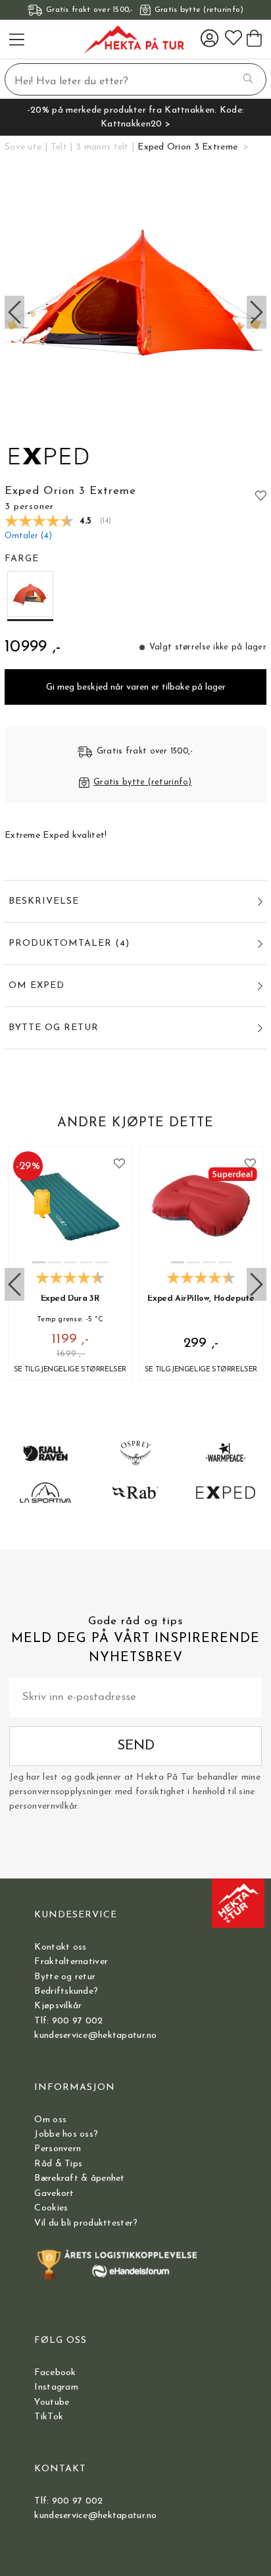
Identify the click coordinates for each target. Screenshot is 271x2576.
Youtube (52, 2402)
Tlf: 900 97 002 (68, 2021)
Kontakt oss (60, 1947)
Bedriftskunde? (66, 1991)
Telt (59, 147)
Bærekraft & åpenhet (79, 2179)
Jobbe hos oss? (66, 2134)
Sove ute (23, 147)
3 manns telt (102, 147)
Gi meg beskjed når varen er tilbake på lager (136, 687)
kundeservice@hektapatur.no (95, 2036)
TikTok (49, 2417)
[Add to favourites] (261, 495)
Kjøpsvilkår (58, 2006)
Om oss (50, 2120)
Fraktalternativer (71, 1962)
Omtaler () (28, 536)
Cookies (51, 2208)
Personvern (58, 2149)
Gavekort (54, 2194)
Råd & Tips (58, 2164)
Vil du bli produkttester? (86, 2223)
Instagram (56, 2387)
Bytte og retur (65, 1977)
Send (136, 1746)
